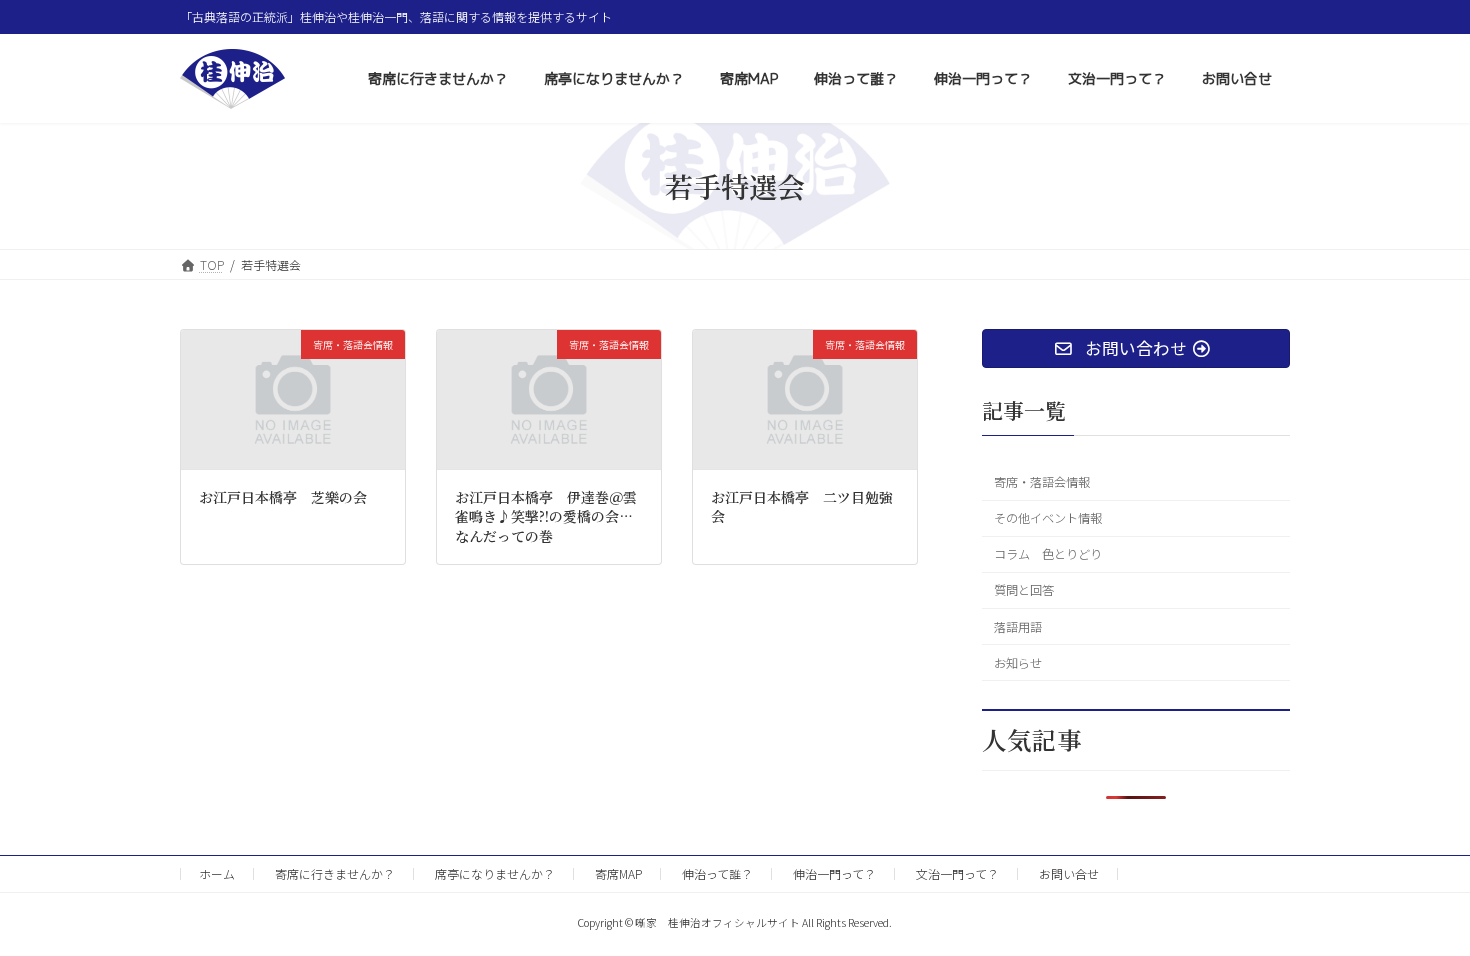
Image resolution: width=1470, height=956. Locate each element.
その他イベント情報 (1048, 518)
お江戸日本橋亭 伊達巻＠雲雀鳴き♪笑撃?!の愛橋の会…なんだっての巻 (546, 516)
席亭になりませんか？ (495, 873)
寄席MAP (618, 873)
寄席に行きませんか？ (335, 873)
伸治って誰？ (717, 873)
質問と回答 (1024, 591)
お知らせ (1018, 663)
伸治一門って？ (834, 873)
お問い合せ (1069, 873)
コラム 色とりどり (1048, 554)
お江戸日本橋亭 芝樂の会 (283, 497)
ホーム (217, 873)
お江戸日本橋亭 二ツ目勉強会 (802, 507)
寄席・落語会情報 (1042, 482)
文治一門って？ (957, 873)
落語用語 (1018, 627)
